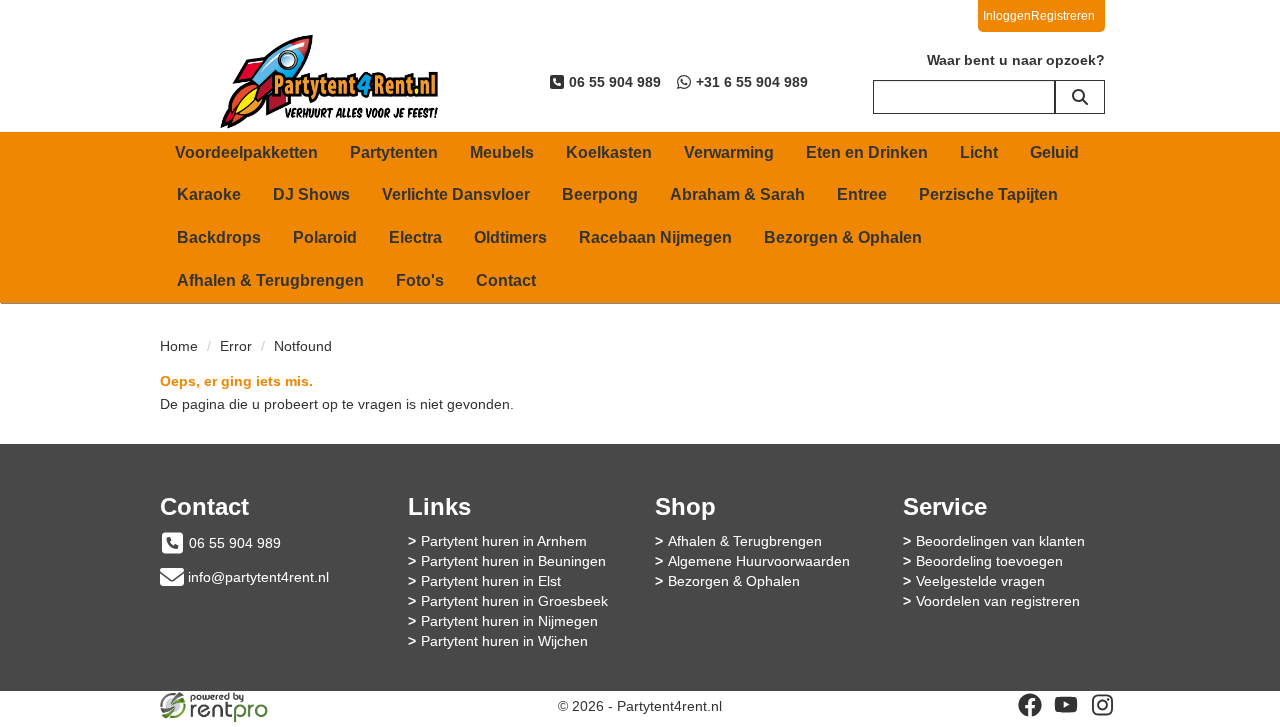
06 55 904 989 (235, 543)
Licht (979, 152)
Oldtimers (510, 237)
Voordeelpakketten (246, 152)
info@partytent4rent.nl (258, 577)
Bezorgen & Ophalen (843, 237)
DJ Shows (311, 194)
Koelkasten (609, 152)
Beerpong (600, 194)
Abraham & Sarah (737, 194)
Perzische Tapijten (988, 194)
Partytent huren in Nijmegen (509, 621)
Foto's (420, 280)
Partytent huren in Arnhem (504, 541)
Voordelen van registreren (998, 601)
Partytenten (394, 152)
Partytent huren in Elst (491, 581)
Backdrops (219, 237)
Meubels (502, 152)
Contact (506, 280)
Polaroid (325, 237)
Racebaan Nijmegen (655, 237)
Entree (862, 194)
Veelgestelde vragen (980, 581)
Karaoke (209, 194)
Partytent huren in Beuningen (513, 561)
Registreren (1063, 16)
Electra (415, 237)
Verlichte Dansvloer (456, 194)
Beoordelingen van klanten (1000, 541)
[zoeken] (1080, 97)
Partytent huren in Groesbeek (514, 601)
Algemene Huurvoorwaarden (759, 561)
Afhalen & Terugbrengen (270, 280)
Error (236, 346)
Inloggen (1007, 16)
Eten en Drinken (867, 152)
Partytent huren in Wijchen (504, 641)
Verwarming (729, 152)
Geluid (1054, 152)
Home (179, 346)
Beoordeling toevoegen (989, 561)
